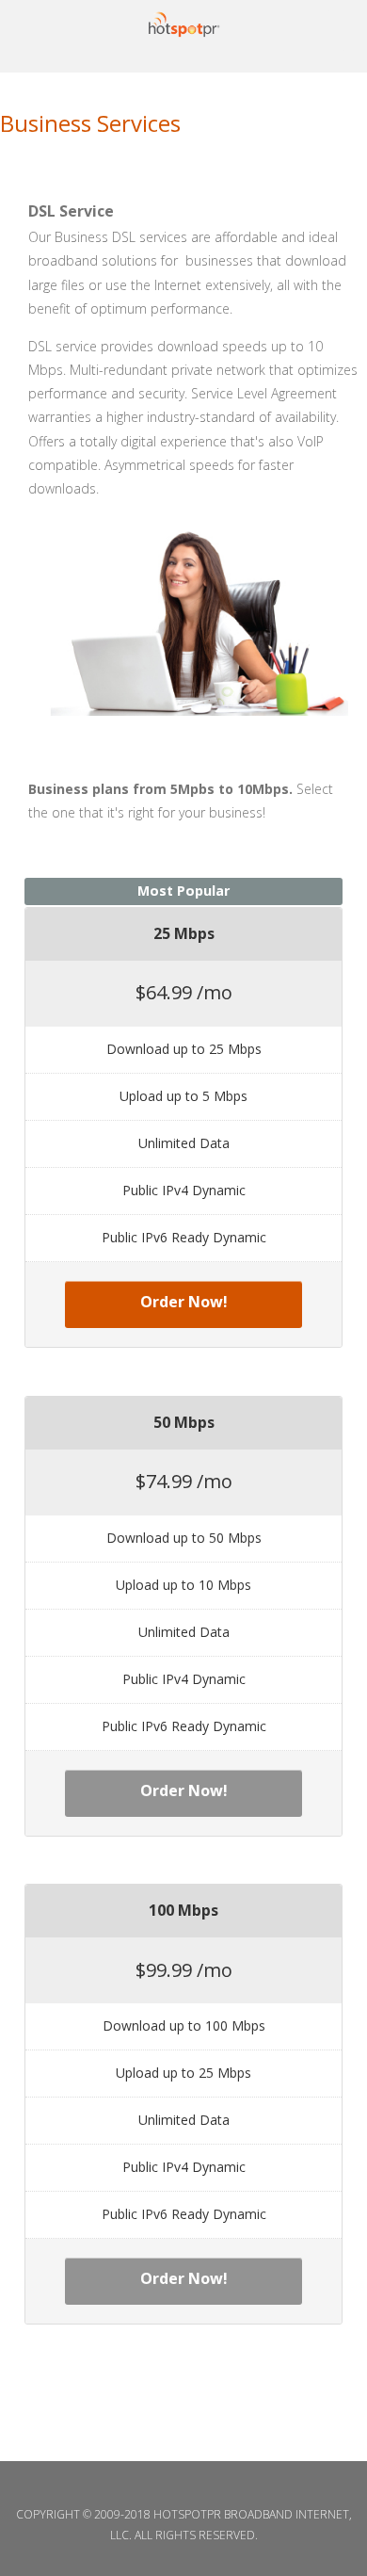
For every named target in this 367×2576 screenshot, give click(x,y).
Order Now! (184, 1302)
